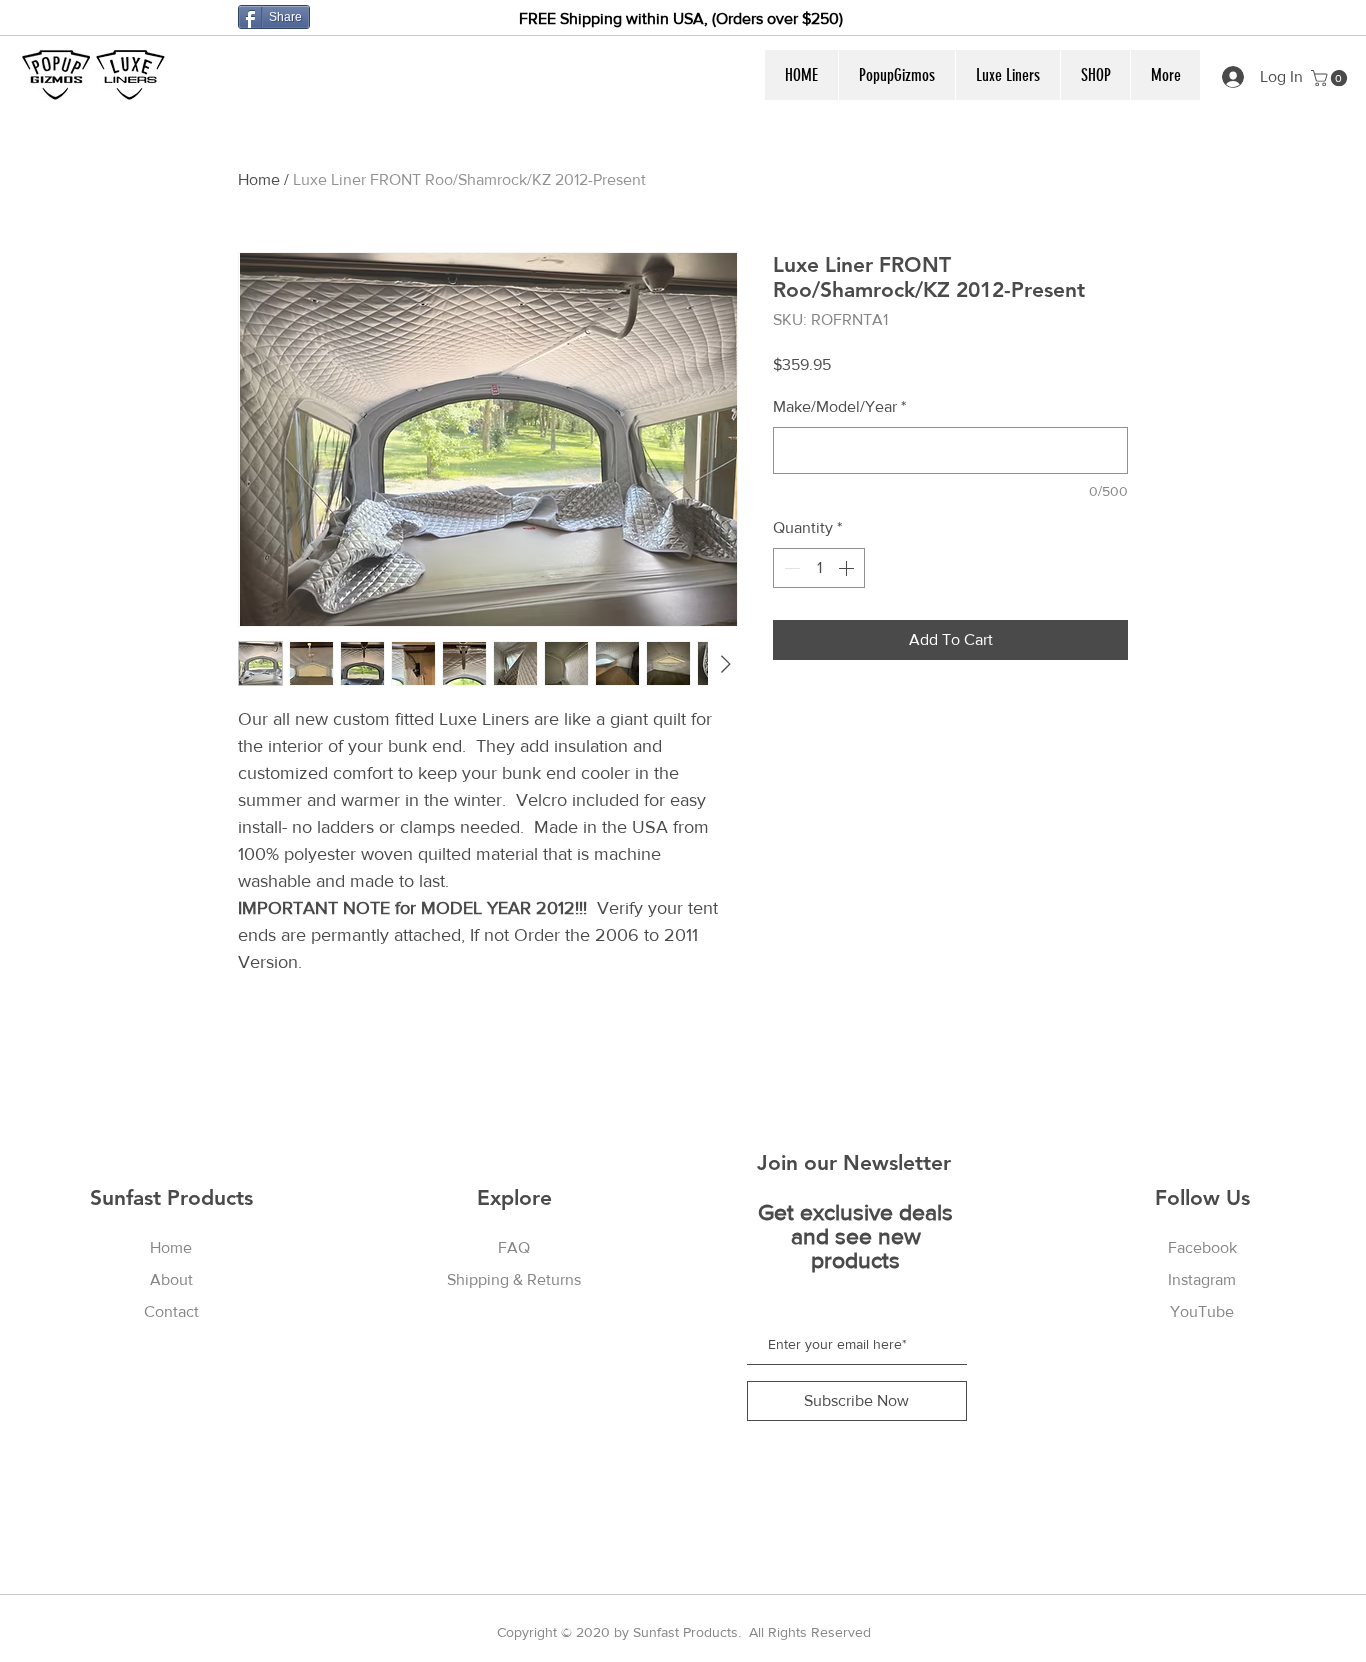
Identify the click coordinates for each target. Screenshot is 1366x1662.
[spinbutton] (819, 568)
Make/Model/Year (839, 406)
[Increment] (848, 568)
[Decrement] (790, 568)
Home (259, 179)
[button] (896, 75)
